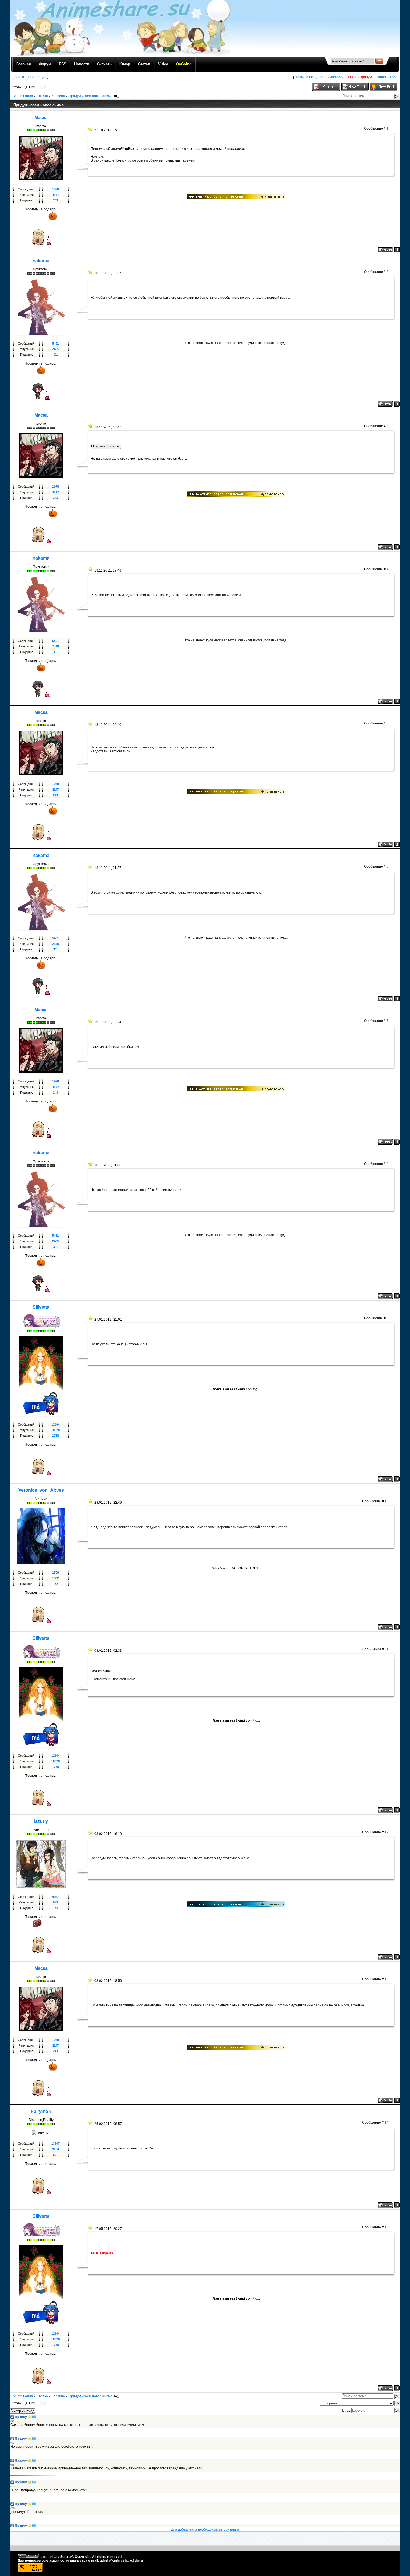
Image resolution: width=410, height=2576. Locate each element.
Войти (19, 77)
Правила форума (360, 77)
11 (387, 1649)
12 (387, 1832)
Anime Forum (23, 96)
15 (387, 2227)
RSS (392, 77)
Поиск (381, 77)
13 (387, 1979)
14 (387, 2122)
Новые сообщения (310, 77)
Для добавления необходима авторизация (205, 2529)
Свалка (42, 96)
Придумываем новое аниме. (91, 96)
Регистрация (37, 77)
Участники (335, 77)
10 (387, 1501)
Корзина (58, 96)
